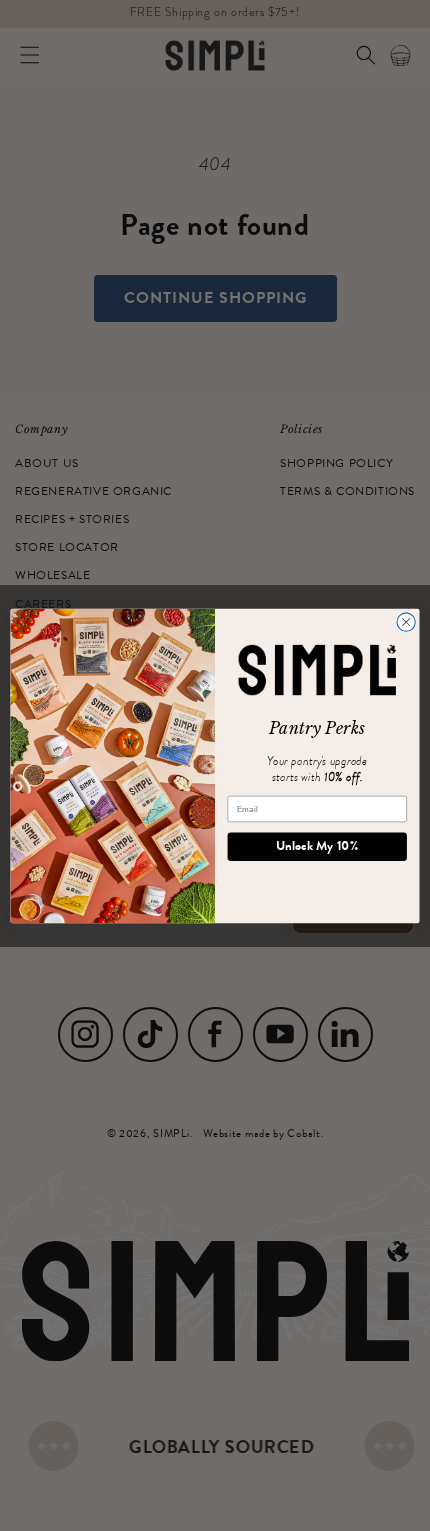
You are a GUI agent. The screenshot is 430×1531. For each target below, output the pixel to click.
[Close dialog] (406, 621)
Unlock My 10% (317, 845)
